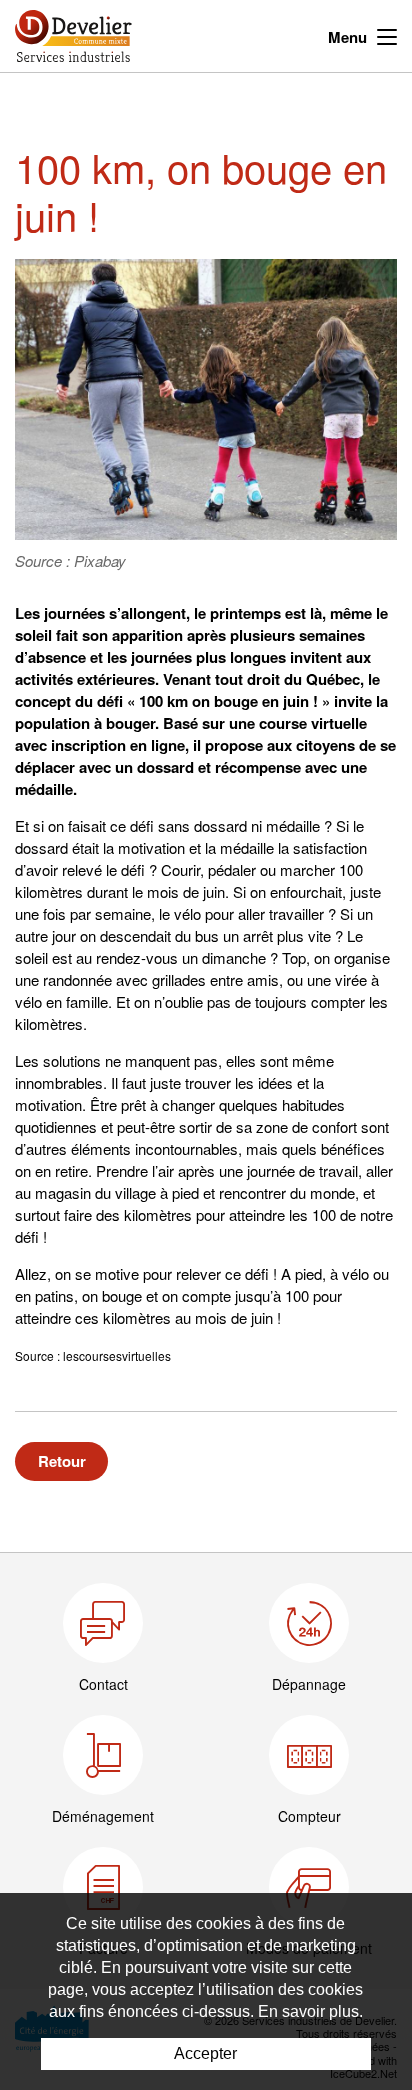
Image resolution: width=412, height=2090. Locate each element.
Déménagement (103, 1816)
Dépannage (309, 1684)
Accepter (205, 2053)
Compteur (309, 1816)
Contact (103, 1684)
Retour (62, 1461)
